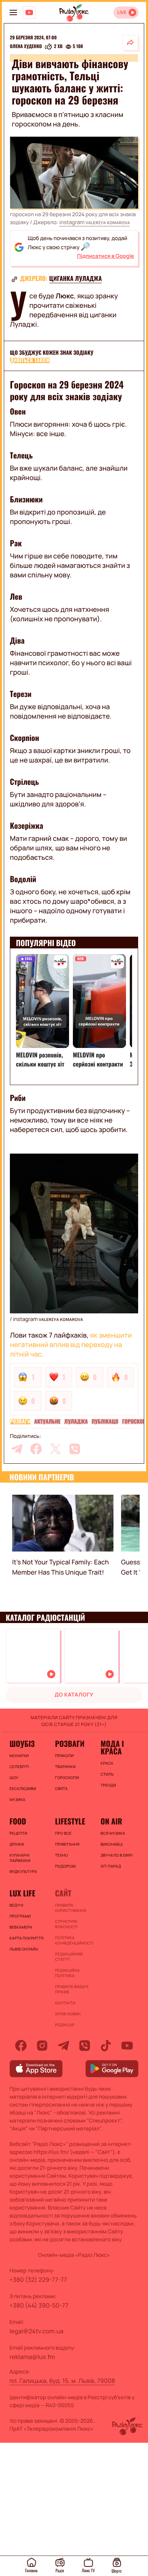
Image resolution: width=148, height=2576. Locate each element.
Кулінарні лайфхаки (20, 1858)
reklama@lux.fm (32, 2357)
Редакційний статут (69, 1957)
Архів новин (68, 2014)
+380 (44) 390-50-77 (39, 2305)
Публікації (105, 1422)
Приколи (64, 1756)
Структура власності (66, 1924)
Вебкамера (21, 1927)
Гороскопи (67, 1778)
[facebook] (36, 1449)
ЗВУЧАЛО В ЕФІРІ (117, 1855)
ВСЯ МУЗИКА (113, 1833)
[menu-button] (13, 12)
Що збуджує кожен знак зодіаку (52, 353)
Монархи (19, 1756)
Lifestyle (70, 1821)
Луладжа (76, 1422)
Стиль (107, 1774)
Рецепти (18, 1833)
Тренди (108, 1785)
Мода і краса (112, 1747)
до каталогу (74, 1695)
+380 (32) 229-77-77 (38, 2280)
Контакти (65, 2003)
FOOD (18, 1821)
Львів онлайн (24, 1949)
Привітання (67, 1844)
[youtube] (127, 2046)
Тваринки (65, 1767)
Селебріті (19, 1767)
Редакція (65, 2025)
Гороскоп (134, 1422)
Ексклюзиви (23, 1789)
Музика (17, 1799)
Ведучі (17, 1905)
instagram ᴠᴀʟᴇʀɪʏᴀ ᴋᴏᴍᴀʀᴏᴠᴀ (94, 222)
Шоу (14, 1778)
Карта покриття (27, 1938)
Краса (107, 1763)
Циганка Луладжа (76, 278)
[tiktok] (106, 2046)
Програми (20, 1916)
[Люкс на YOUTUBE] (29, 12)
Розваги (20, 1422)
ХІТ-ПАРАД (111, 1866)
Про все (63, 1833)
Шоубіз (22, 1743)
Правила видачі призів (72, 1989)
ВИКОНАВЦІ (112, 1844)
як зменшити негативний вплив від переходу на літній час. (71, 1345)
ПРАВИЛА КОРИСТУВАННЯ (71, 1908)
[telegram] (17, 1449)
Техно (61, 1855)
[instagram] (42, 2046)
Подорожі (66, 1866)
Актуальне (47, 1422)
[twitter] (55, 1449)
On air (111, 1821)
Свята (61, 1789)
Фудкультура (23, 1871)
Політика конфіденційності (74, 1940)
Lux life (22, 1893)
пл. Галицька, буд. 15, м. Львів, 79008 (62, 2381)
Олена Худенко (26, 47)
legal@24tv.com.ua (36, 2331)
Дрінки (17, 1844)
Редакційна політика (67, 1973)
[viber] (75, 1449)
